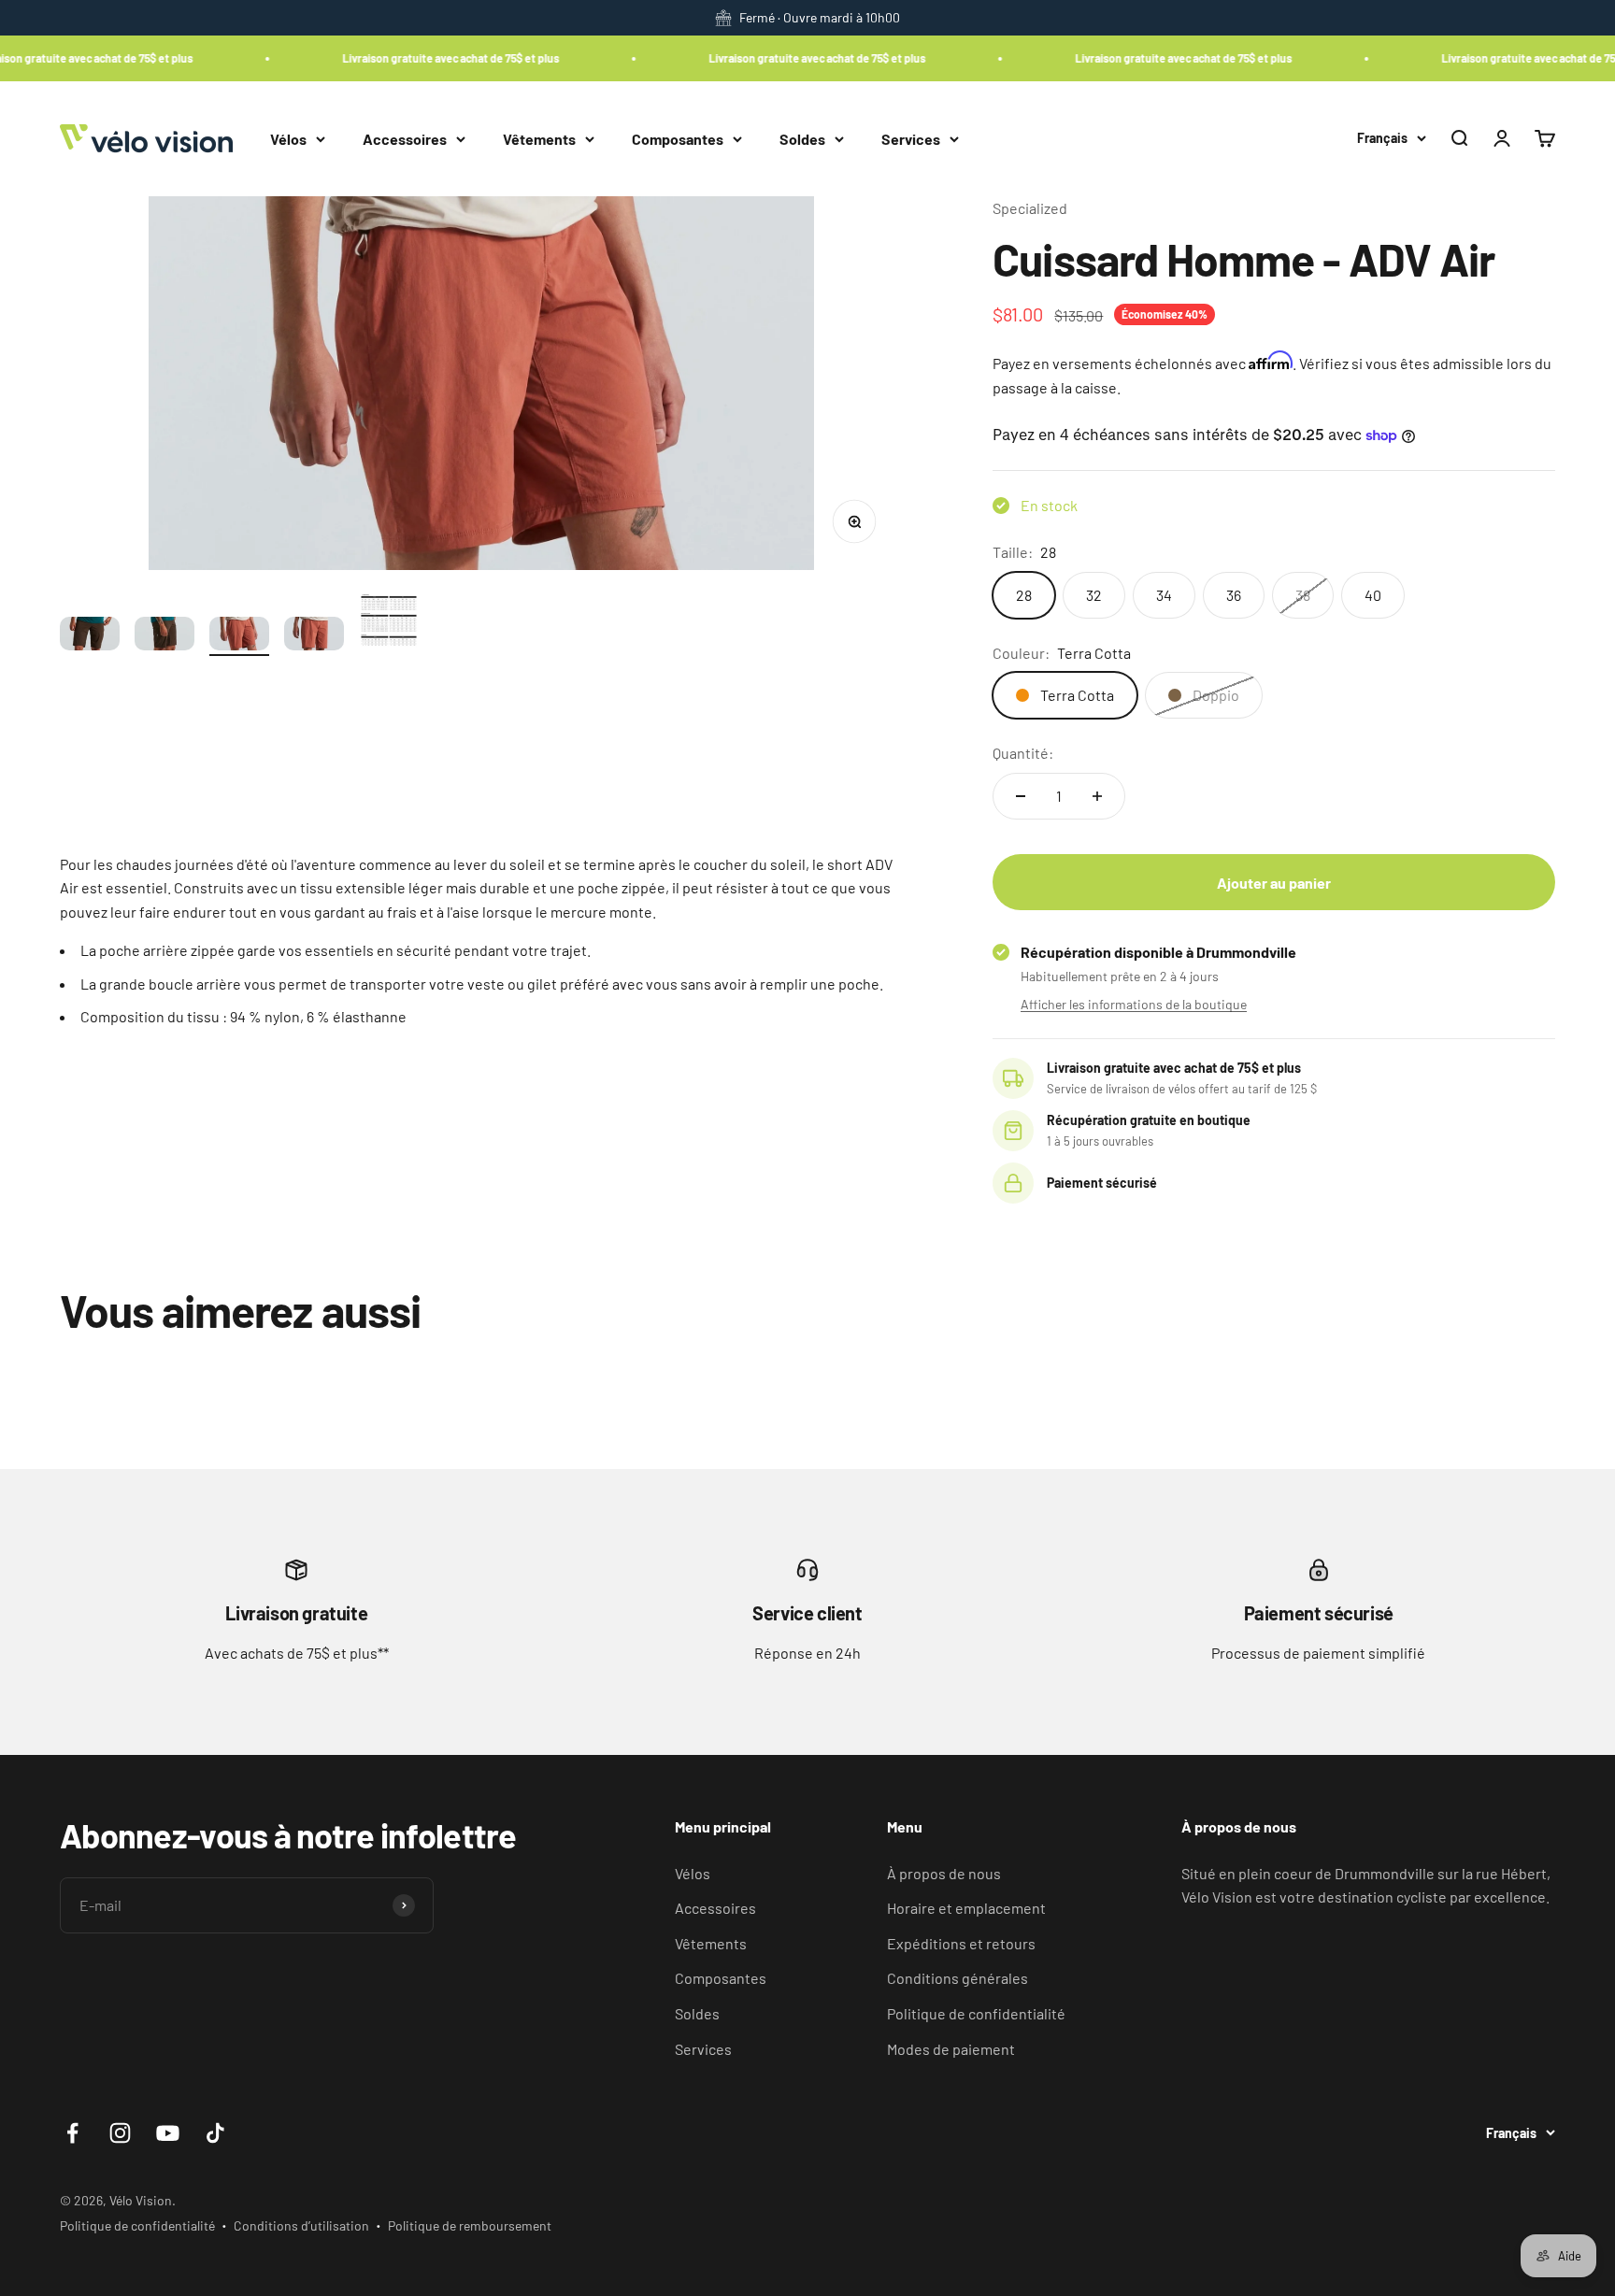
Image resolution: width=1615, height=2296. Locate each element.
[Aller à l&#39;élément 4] (314, 636)
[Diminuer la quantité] (1021, 796)
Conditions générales (958, 1978)
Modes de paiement (951, 2049)
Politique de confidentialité (976, 2013)
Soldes (802, 138)
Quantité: (1023, 753)
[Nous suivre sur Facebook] (72, 2133)
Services (911, 138)
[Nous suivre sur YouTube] (168, 2133)
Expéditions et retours (961, 1943)
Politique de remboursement (470, 2225)
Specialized (1030, 208)
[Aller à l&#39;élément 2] (164, 636)
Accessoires (405, 138)
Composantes (678, 138)
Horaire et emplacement (966, 1908)
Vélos (288, 138)
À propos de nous (944, 1873)
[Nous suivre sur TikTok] (215, 2133)
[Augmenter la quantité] (1097, 796)
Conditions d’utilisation (301, 2225)
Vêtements (539, 138)
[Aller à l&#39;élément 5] (389, 624)
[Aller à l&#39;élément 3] (239, 636)
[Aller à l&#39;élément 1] (90, 636)
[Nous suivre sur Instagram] (120, 2133)
